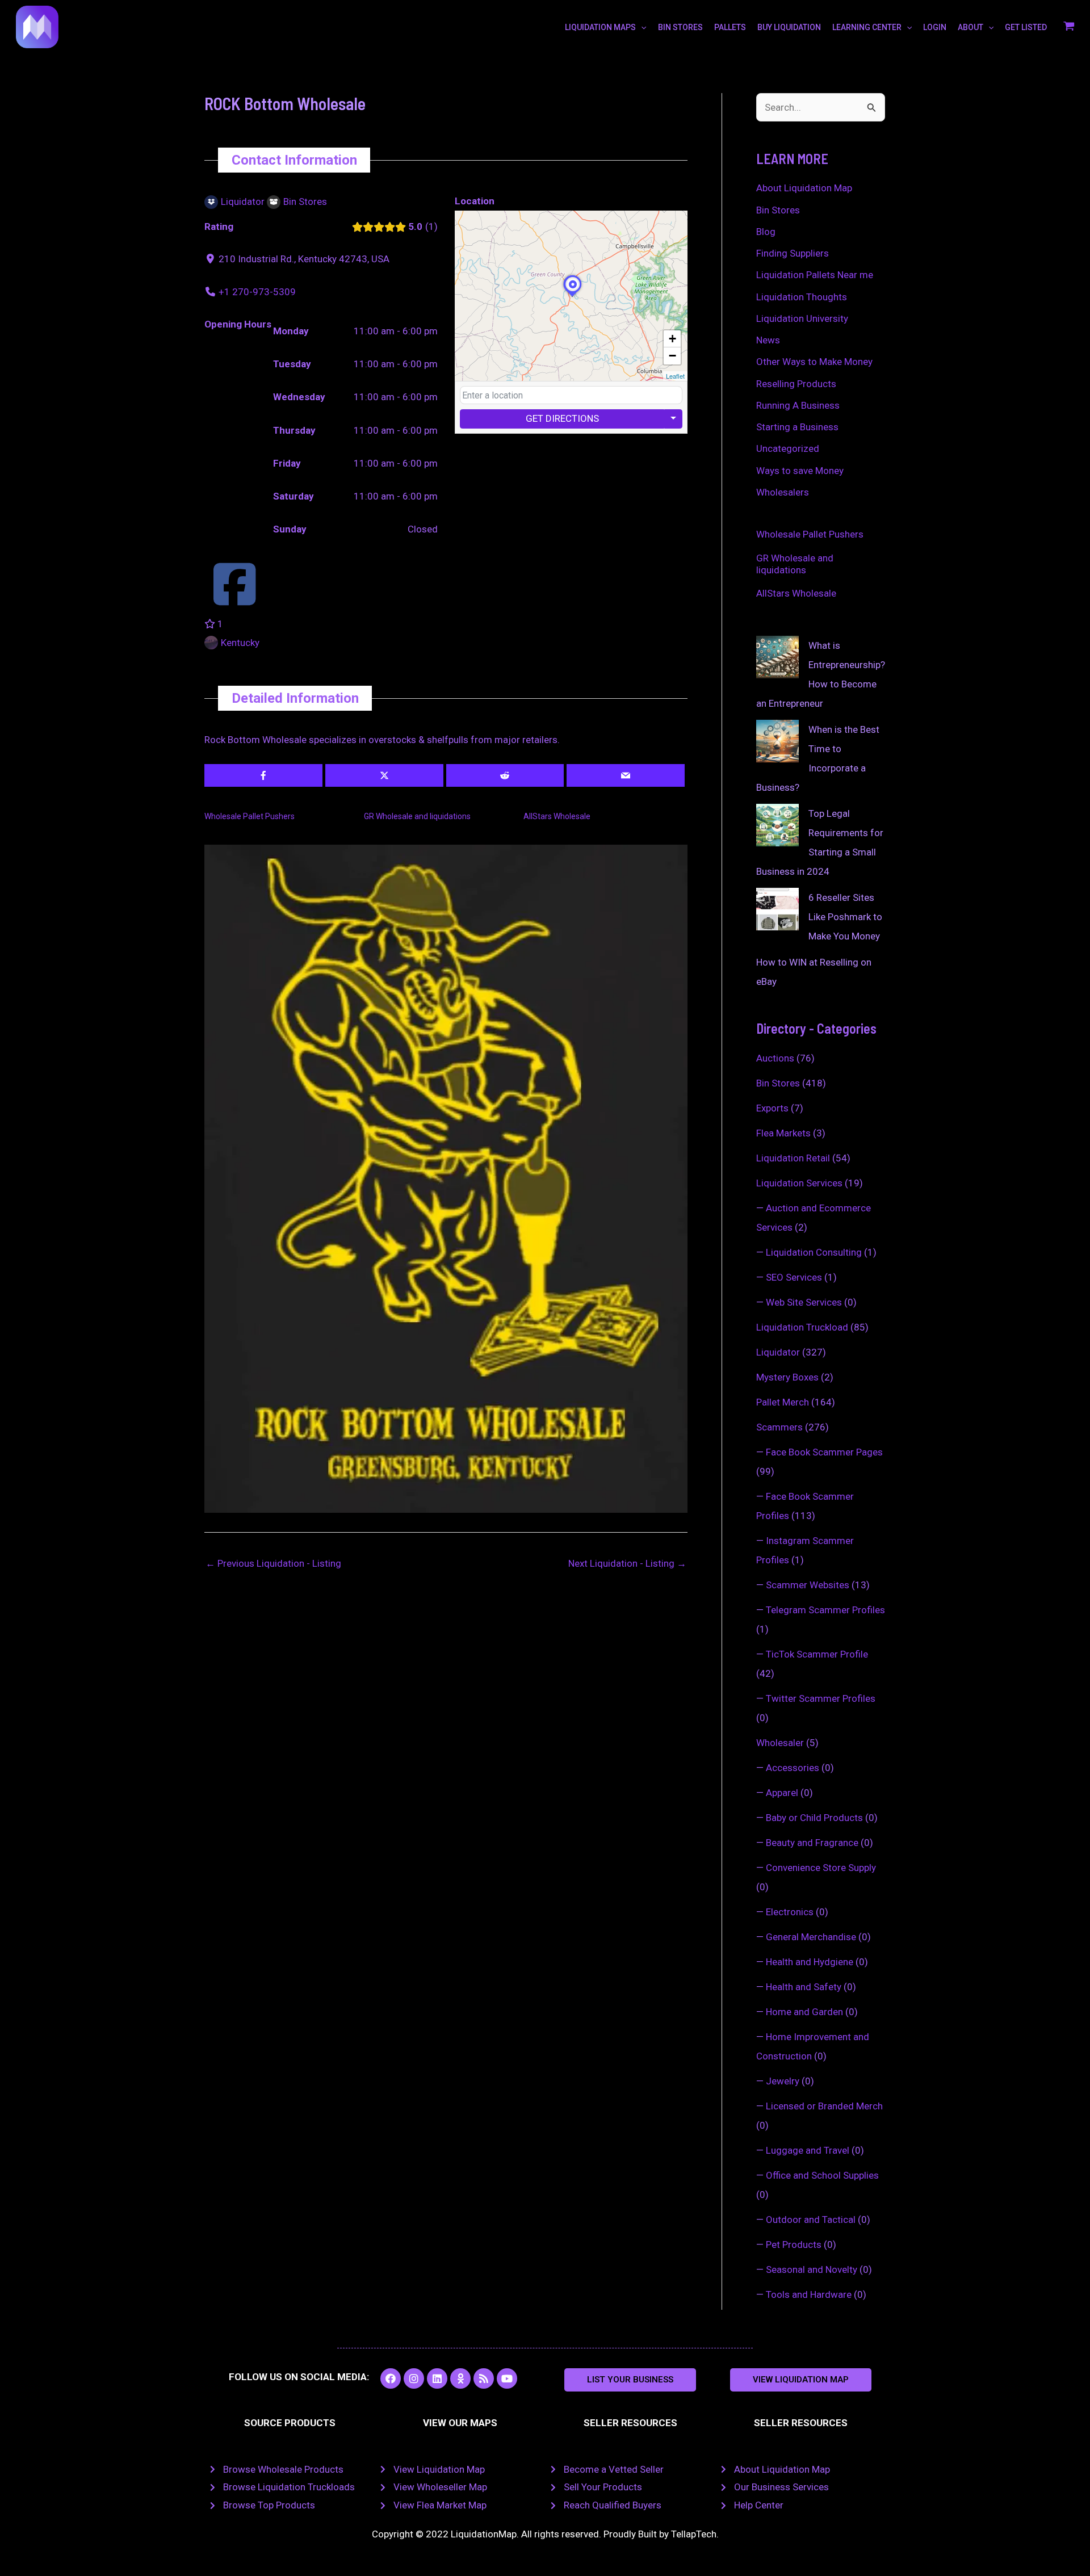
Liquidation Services (799, 1183)
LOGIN (935, 27)
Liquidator (778, 1352)
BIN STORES (680, 27)
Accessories (793, 1768)
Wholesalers (783, 492)
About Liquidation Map (804, 188)
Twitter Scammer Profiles (821, 1698)
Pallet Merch (783, 1402)
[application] (641, 27)
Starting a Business (797, 427)
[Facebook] (234, 599)
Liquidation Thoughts (802, 297)
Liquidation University (802, 318)
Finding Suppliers (793, 253)
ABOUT (970, 27)
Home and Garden (804, 2012)
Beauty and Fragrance (812, 1843)
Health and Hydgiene (810, 1962)
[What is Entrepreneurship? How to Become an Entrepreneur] (777, 657)
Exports (772, 1108)
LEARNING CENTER (867, 27)
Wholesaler (780, 1743)
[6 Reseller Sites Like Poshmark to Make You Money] (777, 909)
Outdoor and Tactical (811, 2220)
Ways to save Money (800, 471)
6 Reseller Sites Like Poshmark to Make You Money (845, 917)
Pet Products (794, 2244)
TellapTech (694, 2534)
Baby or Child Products (814, 1818)
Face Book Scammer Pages (824, 1452)
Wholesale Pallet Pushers (250, 816)
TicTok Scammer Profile (817, 1654)
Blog (766, 232)
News (768, 340)
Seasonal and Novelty (812, 2269)
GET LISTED (1026, 27)
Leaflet (675, 376)
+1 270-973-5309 (257, 292)
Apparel (782, 1793)
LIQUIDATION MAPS (600, 27)
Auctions (775, 1058)
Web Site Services (804, 1302)
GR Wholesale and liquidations (417, 816)
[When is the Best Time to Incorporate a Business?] (777, 741)
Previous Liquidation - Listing (273, 1563)
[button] (630, 2380)
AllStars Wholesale (557, 816)
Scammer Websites (808, 1585)
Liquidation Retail (793, 1158)
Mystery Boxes (787, 1377)
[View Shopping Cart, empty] (1069, 27)
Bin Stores (778, 210)
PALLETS (730, 27)
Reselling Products (796, 384)
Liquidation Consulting (814, 1252)
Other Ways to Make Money (814, 362)
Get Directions (562, 418)
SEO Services (794, 1277)
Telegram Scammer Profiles (825, 1610)
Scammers (779, 1427)
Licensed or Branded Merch (824, 2106)
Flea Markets (783, 1133)
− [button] (672, 356)
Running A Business (798, 405)
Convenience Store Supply (821, 1868)
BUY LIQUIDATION (789, 27)
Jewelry (783, 2081)
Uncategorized (788, 448)
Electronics (790, 1912)
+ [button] (672, 339)
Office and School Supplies (822, 2175)
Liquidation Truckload (802, 1327)
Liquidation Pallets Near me (815, 275)
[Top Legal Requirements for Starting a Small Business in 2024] (777, 825)
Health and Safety (804, 1987)
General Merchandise (811, 1937)
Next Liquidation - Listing (627, 1563)
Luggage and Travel (808, 2150)
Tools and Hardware (809, 2294)
